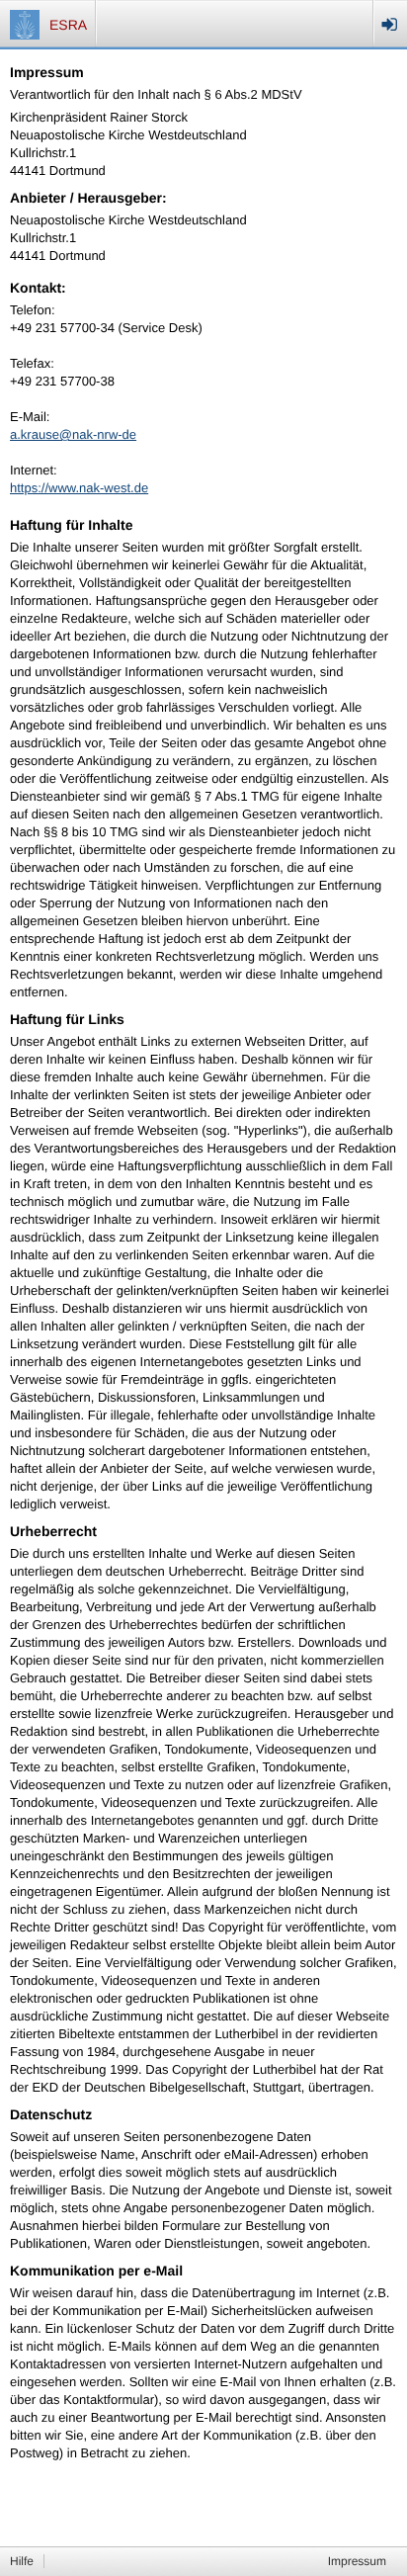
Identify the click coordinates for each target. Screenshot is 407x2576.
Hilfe (22, 2561)
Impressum (357, 2561)
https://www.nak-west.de (79, 488)
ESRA (68, 25)
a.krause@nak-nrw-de (73, 434)
